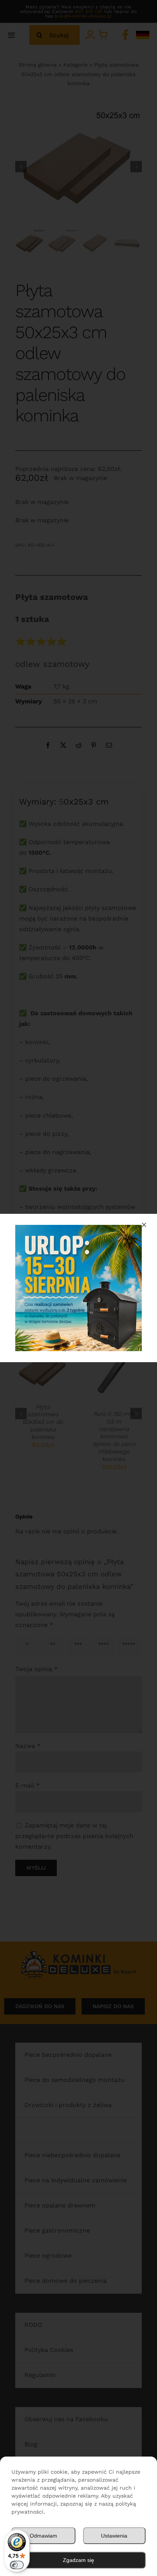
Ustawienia (114, 2536)
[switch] (17, 2565)
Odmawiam (43, 2536)
